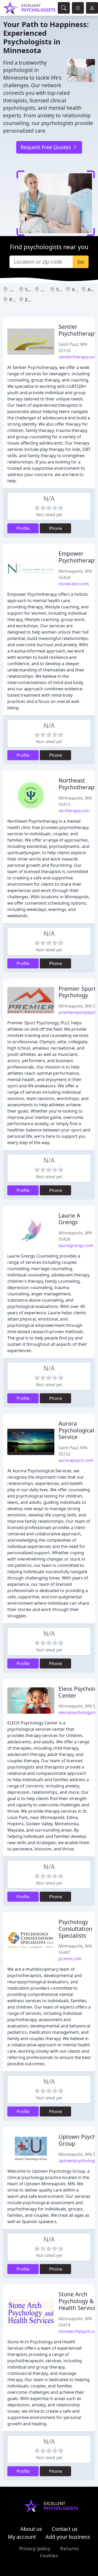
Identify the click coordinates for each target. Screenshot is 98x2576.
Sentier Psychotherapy (78, 330)
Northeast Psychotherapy (78, 784)
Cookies (49, 2556)
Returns (70, 2548)
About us (31, 2529)
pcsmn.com (70, 1959)
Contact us (65, 2529)
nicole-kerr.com (74, 584)
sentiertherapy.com (78, 357)
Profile (23, 528)
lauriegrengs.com (76, 1245)
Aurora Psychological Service (76, 1430)
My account (22, 2537)
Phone (56, 528)
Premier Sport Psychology (77, 992)
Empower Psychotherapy (78, 557)
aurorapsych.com (76, 1460)
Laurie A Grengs (69, 1219)
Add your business (68, 2537)
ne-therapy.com (74, 811)
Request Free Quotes (47, 147)
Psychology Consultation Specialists (75, 1929)
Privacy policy (35, 2548)
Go (81, 262)
